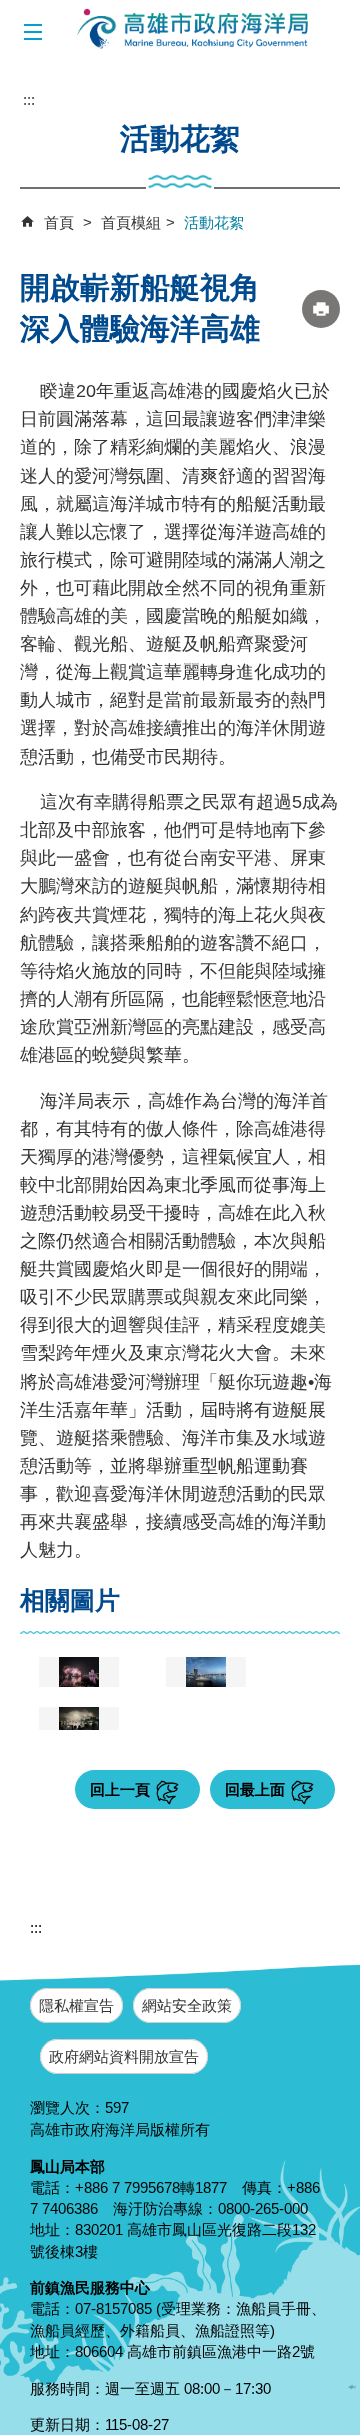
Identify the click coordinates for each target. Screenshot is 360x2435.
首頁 (59, 222)
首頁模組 (131, 222)
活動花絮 (214, 222)
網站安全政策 (187, 2005)
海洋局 (194, 30)
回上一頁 (120, 1789)
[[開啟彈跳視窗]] (79, 1672)
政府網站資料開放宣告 (124, 2056)
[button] (32, 32)
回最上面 (255, 1789)
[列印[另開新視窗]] (321, 309)
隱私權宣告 (76, 2005)
